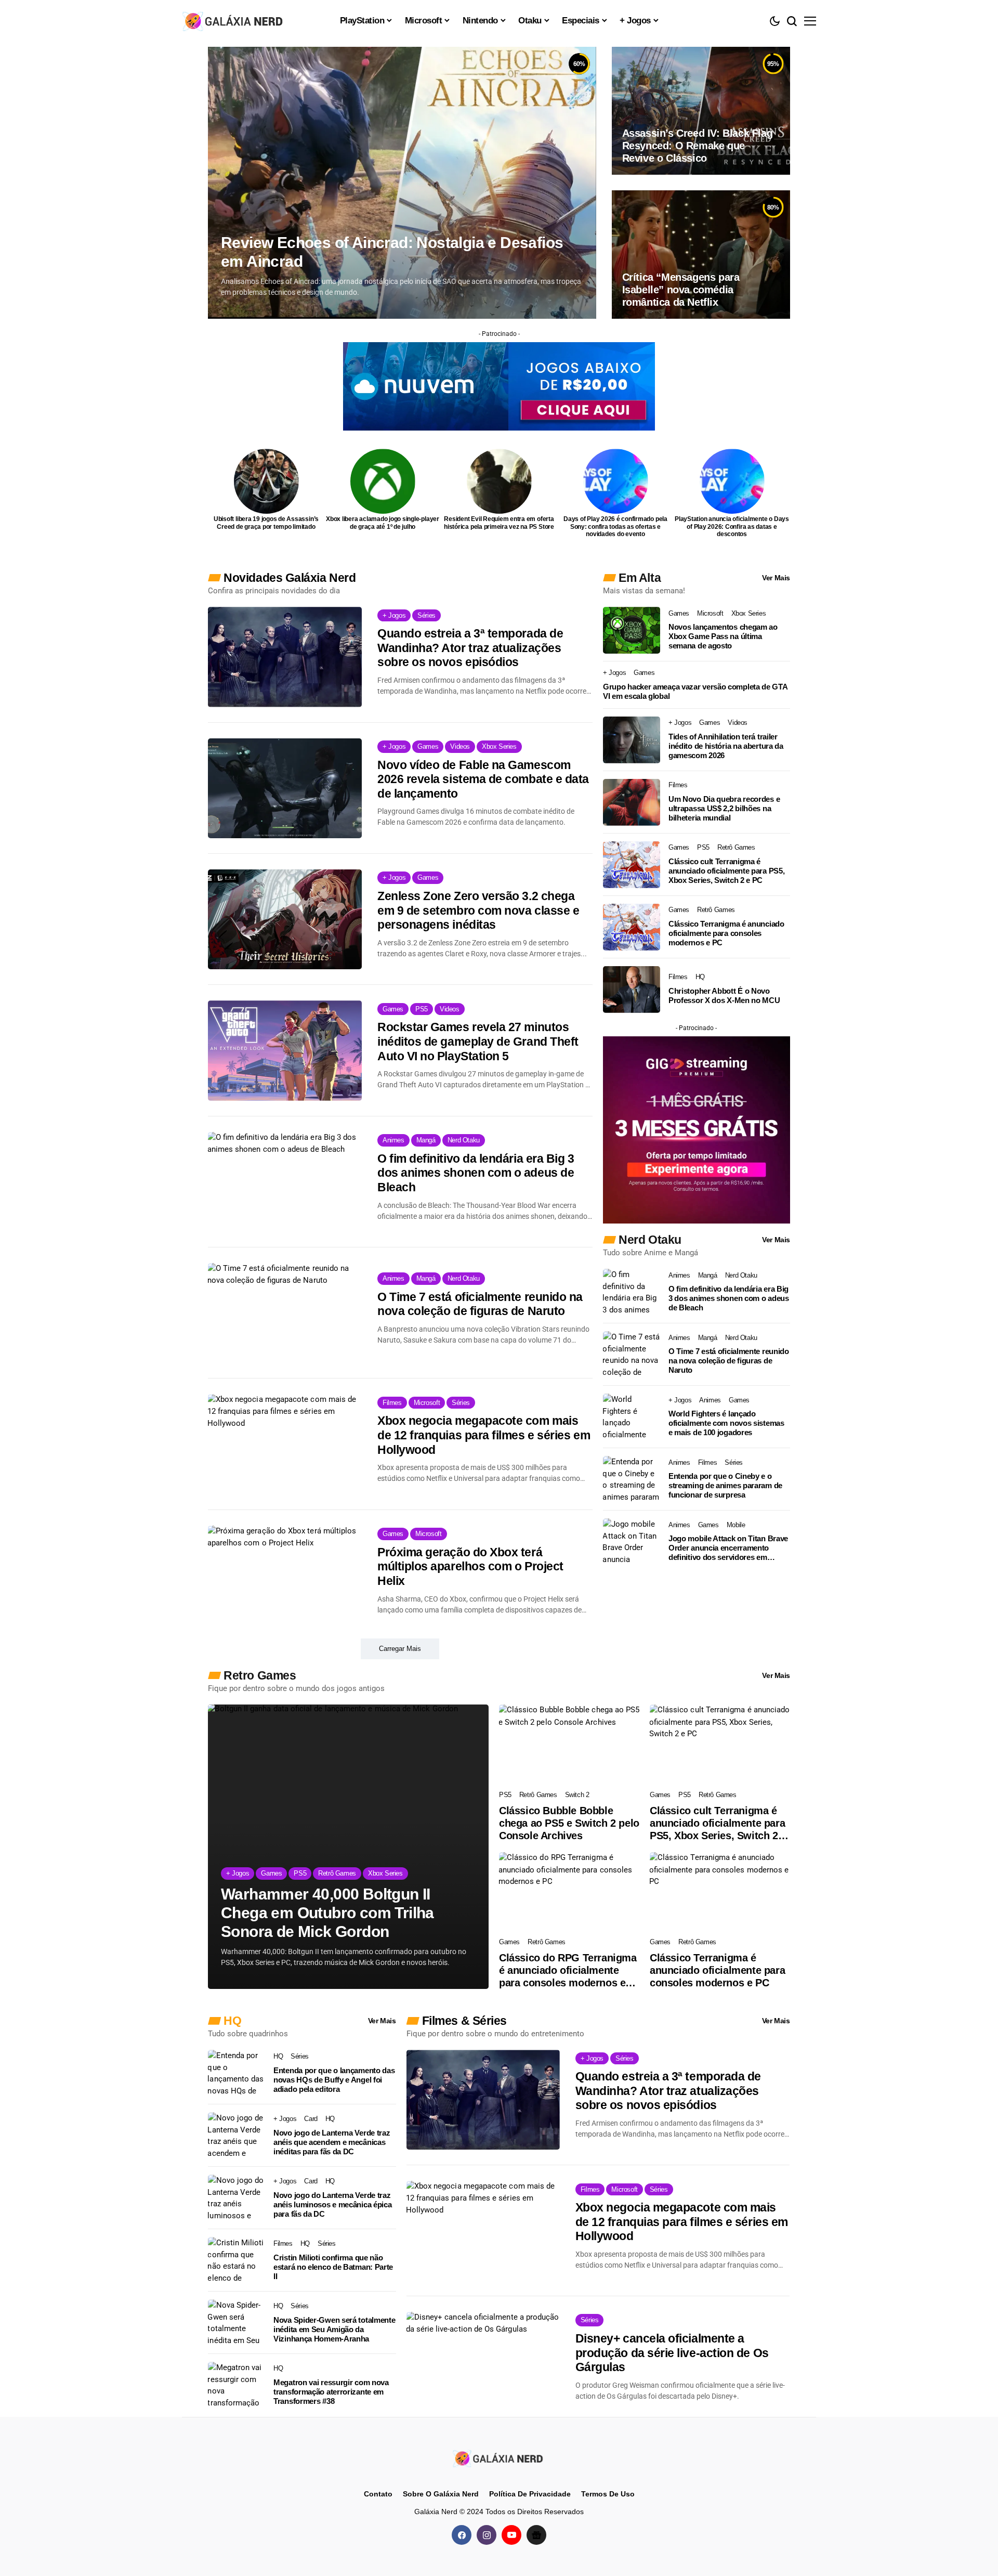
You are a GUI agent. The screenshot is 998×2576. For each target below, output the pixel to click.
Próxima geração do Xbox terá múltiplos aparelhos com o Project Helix (470, 1566)
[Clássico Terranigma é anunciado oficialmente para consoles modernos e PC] (632, 927)
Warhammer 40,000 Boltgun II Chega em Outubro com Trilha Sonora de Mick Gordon (327, 1913)
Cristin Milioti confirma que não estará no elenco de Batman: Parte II (333, 2267)
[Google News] (536, 2535)
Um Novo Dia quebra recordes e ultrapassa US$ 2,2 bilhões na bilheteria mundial (724, 808)
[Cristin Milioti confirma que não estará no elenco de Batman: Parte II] (237, 2260)
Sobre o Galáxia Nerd (441, 2494)
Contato (378, 2494)
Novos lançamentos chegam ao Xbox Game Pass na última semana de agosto (723, 636)
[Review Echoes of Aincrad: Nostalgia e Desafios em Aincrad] (402, 183)
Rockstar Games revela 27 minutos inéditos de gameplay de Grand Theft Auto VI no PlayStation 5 (478, 1041)
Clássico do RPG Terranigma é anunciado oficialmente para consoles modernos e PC (568, 1970)
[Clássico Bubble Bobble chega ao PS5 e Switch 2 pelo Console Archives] (569, 1744)
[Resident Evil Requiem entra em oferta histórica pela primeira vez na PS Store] (499, 481)
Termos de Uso (608, 2494)
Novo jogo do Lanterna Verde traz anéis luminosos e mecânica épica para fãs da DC (332, 2204)
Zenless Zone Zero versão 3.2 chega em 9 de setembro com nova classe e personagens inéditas (478, 910)
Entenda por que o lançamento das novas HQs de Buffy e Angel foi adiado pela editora (334, 2080)
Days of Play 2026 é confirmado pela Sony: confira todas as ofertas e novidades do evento (615, 526)
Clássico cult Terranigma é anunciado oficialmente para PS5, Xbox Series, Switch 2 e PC (726, 871)
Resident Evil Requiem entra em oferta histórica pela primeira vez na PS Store (499, 523)
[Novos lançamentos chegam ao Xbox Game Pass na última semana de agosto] (632, 630)
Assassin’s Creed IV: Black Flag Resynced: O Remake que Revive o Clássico (698, 146)
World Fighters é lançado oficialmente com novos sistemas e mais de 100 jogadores (726, 1423)
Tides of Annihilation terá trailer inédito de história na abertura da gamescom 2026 (726, 746)
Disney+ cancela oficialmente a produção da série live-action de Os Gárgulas (672, 2353)
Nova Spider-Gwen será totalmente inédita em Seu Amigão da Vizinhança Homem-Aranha (334, 2329)
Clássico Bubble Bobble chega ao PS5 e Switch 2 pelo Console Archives (569, 1823)
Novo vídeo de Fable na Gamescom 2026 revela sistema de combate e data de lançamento (483, 779)
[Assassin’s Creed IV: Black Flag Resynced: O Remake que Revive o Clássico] (701, 111)
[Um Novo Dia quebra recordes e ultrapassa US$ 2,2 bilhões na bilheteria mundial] (632, 802)
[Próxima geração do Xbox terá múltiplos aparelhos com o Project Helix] (285, 1576)
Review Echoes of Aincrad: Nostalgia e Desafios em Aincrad (392, 252)
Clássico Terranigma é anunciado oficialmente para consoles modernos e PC (726, 933)
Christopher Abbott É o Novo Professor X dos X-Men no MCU (724, 996)
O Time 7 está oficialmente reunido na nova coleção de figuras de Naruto (480, 1304)
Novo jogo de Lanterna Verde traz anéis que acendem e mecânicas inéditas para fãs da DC (332, 2142)
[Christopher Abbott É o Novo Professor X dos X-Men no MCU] (632, 990)
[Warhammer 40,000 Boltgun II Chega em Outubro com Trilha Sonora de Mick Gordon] (348, 1847)
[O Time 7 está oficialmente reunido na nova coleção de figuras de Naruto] (285, 1313)
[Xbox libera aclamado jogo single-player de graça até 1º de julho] (383, 481)
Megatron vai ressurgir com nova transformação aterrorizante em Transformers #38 (331, 2392)
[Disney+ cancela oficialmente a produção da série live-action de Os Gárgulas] (483, 2362)
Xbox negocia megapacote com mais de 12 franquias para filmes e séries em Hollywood (484, 1435)
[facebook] (462, 2535)
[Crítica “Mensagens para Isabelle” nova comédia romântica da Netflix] (701, 254)
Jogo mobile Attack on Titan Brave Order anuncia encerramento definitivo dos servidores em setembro (728, 1548)
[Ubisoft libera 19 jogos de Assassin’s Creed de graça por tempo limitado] (266, 481)
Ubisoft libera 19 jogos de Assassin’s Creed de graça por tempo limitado (266, 523)
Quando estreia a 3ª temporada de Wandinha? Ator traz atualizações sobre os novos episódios (470, 648)
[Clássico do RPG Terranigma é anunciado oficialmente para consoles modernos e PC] (569, 1892)
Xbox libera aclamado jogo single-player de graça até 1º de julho (383, 523)
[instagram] (487, 2535)
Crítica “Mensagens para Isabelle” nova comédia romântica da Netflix (681, 290)
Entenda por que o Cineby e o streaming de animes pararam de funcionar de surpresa (725, 1485)
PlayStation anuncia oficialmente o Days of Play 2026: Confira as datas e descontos (732, 526)
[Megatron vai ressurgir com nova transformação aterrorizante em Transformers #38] (237, 2385)
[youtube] (511, 2535)
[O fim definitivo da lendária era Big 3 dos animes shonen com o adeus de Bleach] (285, 1182)
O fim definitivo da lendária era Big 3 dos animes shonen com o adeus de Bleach (476, 1173)
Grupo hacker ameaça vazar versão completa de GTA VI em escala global (695, 691)
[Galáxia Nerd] (234, 21)
